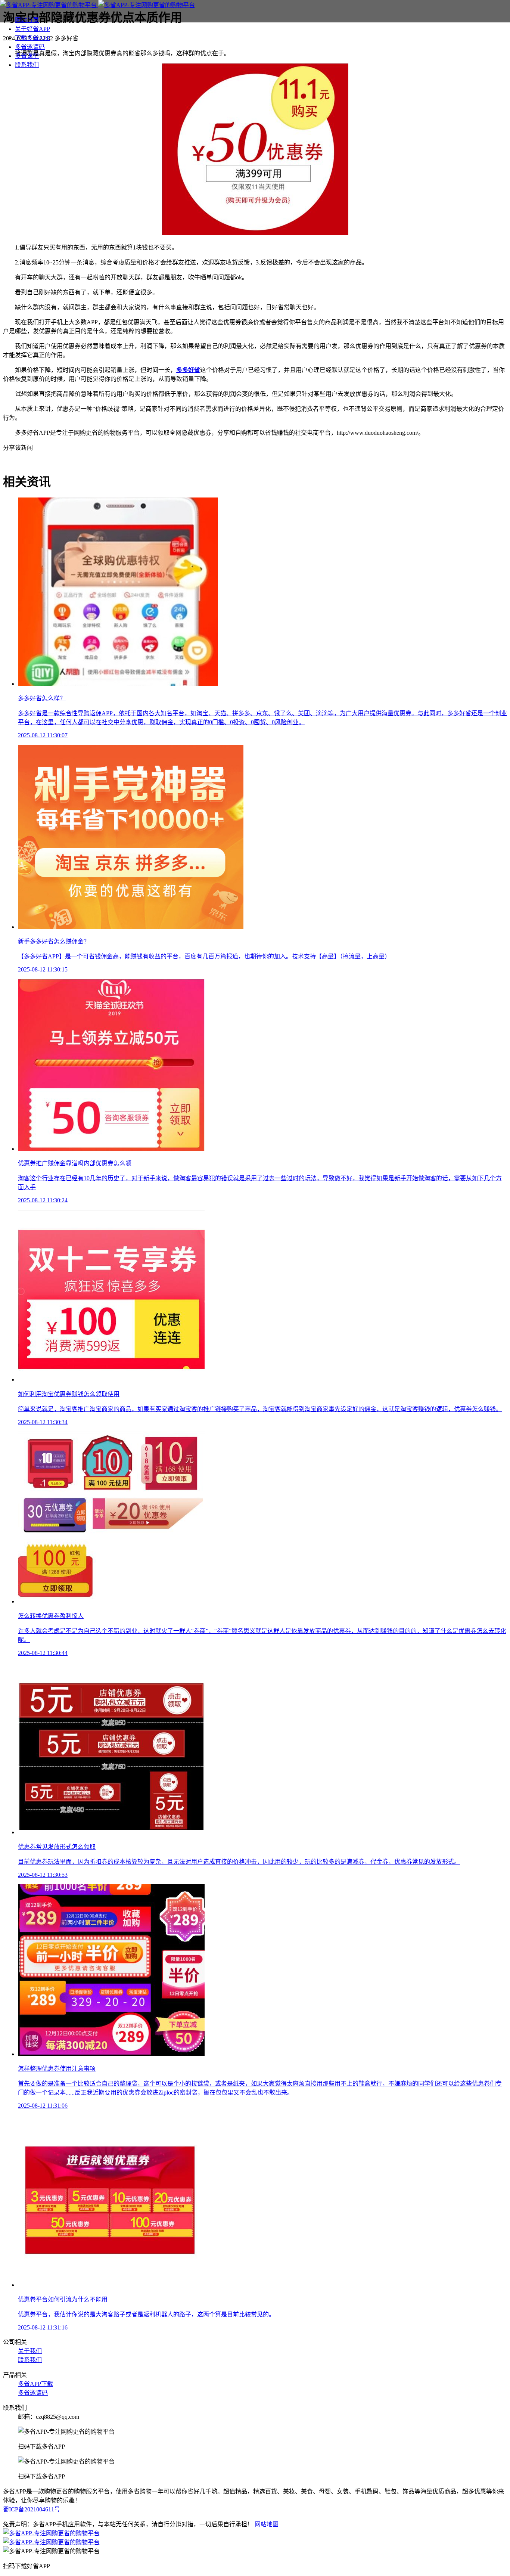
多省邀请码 (30, 47)
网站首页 (27, 20)
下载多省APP (32, 38)
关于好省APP (32, 29)
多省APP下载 (35, 2384)
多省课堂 (27, 56)
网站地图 (267, 2524)
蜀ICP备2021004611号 (32, 2509)
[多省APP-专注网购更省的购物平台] (97, 5)
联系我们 (27, 65)
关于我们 (30, 2351)
